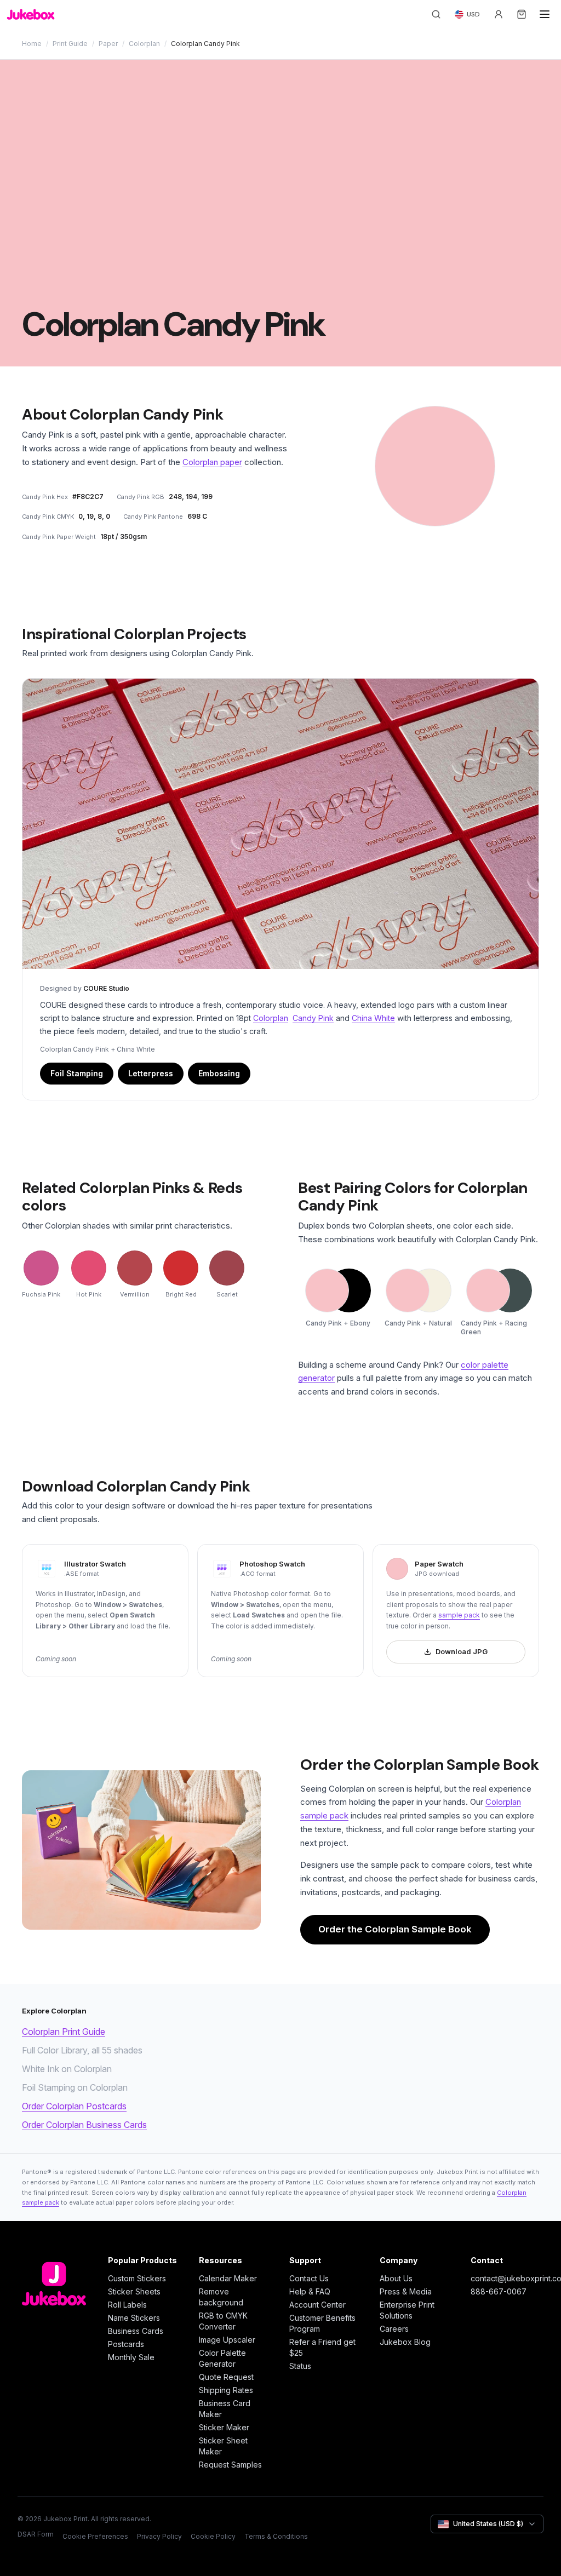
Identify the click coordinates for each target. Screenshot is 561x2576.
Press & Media (406, 2291)
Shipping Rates (226, 2390)
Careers (394, 2329)
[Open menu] (545, 14)
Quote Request (226, 2377)
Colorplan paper (212, 462)
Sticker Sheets (134, 2291)
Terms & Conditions (276, 2536)
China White (373, 1018)
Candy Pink (313, 1018)
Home (32, 44)
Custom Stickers (137, 2278)
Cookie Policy (213, 2536)
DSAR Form (36, 2534)
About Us (396, 2278)
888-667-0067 (499, 2291)
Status (300, 2366)
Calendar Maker (228, 2278)
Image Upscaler (227, 2340)
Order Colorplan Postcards (74, 2106)
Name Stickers (134, 2318)
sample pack (459, 1615)
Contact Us (309, 2278)
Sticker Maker (224, 2427)
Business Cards (136, 2331)
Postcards (126, 2344)
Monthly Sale (131, 2357)
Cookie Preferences (95, 2536)
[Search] (436, 14)
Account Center (317, 2305)
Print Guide (70, 44)
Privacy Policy (159, 2536)
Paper (108, 44)
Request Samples (230, 2465)
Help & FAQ (310, 2291)
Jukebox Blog (405, 2342)
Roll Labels (127, 2305)
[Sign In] (499, 14)
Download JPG (462, 1651)
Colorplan (144, 44)
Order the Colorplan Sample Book (395, 1929)
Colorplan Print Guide (64, 2032)
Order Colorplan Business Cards (84, 2125)
